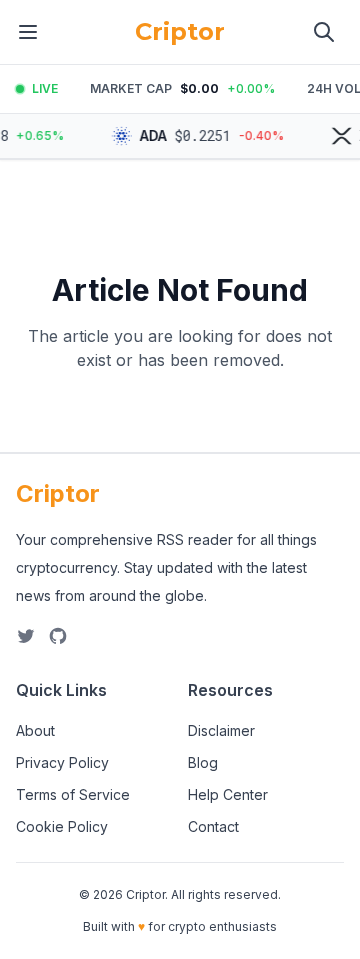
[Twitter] (26, 636)
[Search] (324, 32)
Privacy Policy (62, 762)
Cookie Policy (62, 826)
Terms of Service (73, 794)
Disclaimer (221, 730)
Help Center (228, 794)
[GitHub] (58, 636)
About (35, 730)
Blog (203, 762)
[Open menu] (28, 32)
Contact (213, 826)
